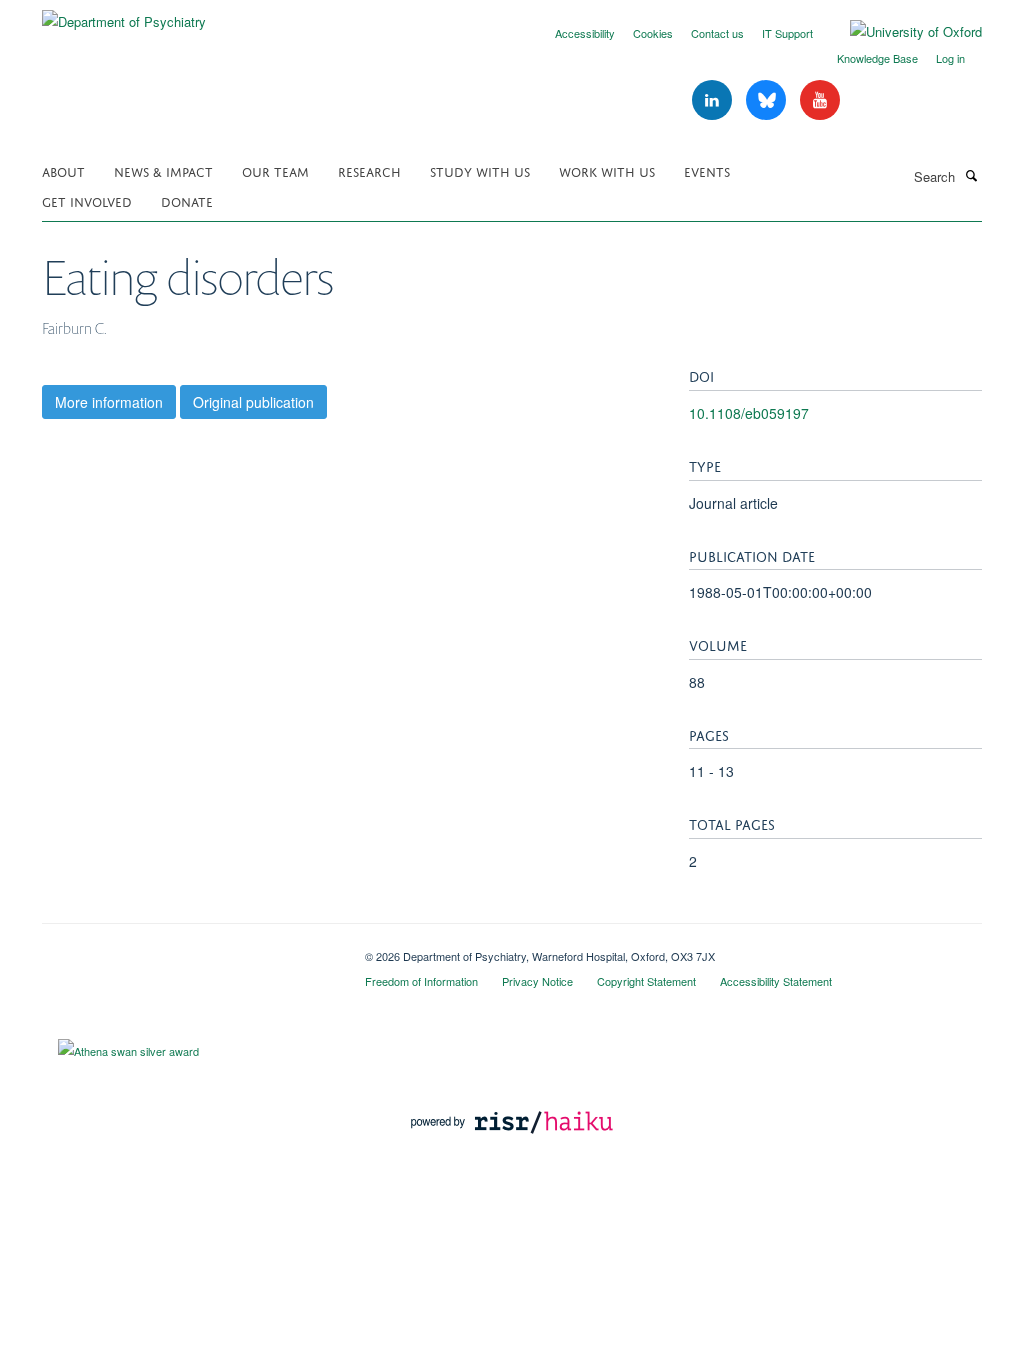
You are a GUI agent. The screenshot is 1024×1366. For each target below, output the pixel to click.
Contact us (717, 33)
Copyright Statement (646, 981)
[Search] (971, 175)
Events (707, 170)
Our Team (275, 170)
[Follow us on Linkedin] (714, 100)
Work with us (607, 170)
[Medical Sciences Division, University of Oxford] (188, 949)
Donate (187, 200)
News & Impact (163, 170)
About (63, 170)
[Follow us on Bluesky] (768, 100)
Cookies (653, 33)
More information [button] (109, 402)
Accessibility (585, 33)
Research (369, 170)
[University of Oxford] (901, 32)
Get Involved (87, 200)
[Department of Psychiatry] (124, 14)
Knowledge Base (877, 58)
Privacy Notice (537, 981)
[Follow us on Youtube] (820, 100)
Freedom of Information (421, 981)
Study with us (480, 170)
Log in (950, 58)
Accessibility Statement (776, 981)
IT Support (787, 33)
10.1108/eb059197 (749, 413)
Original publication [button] (253, 402)
